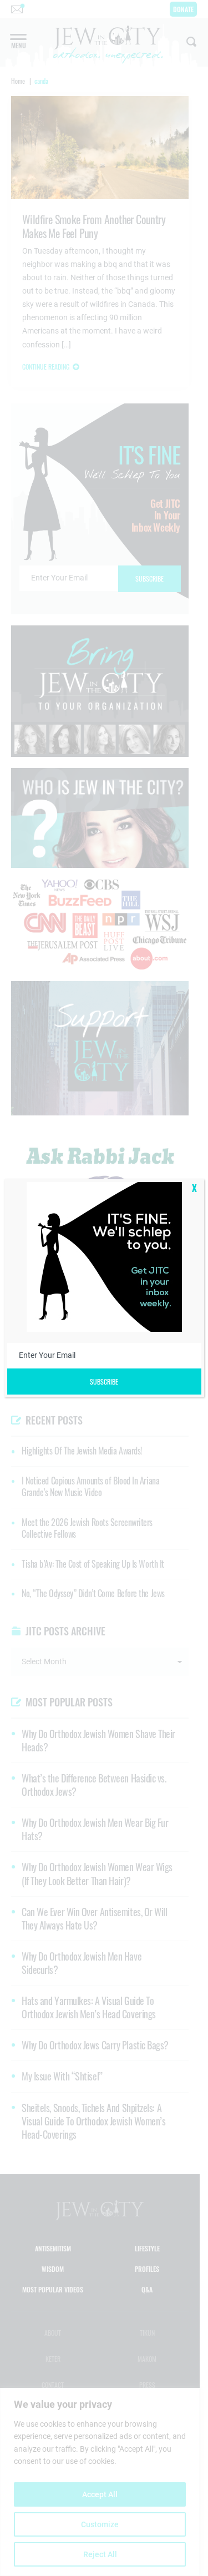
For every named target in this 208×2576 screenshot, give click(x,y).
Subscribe (104, 1382)
